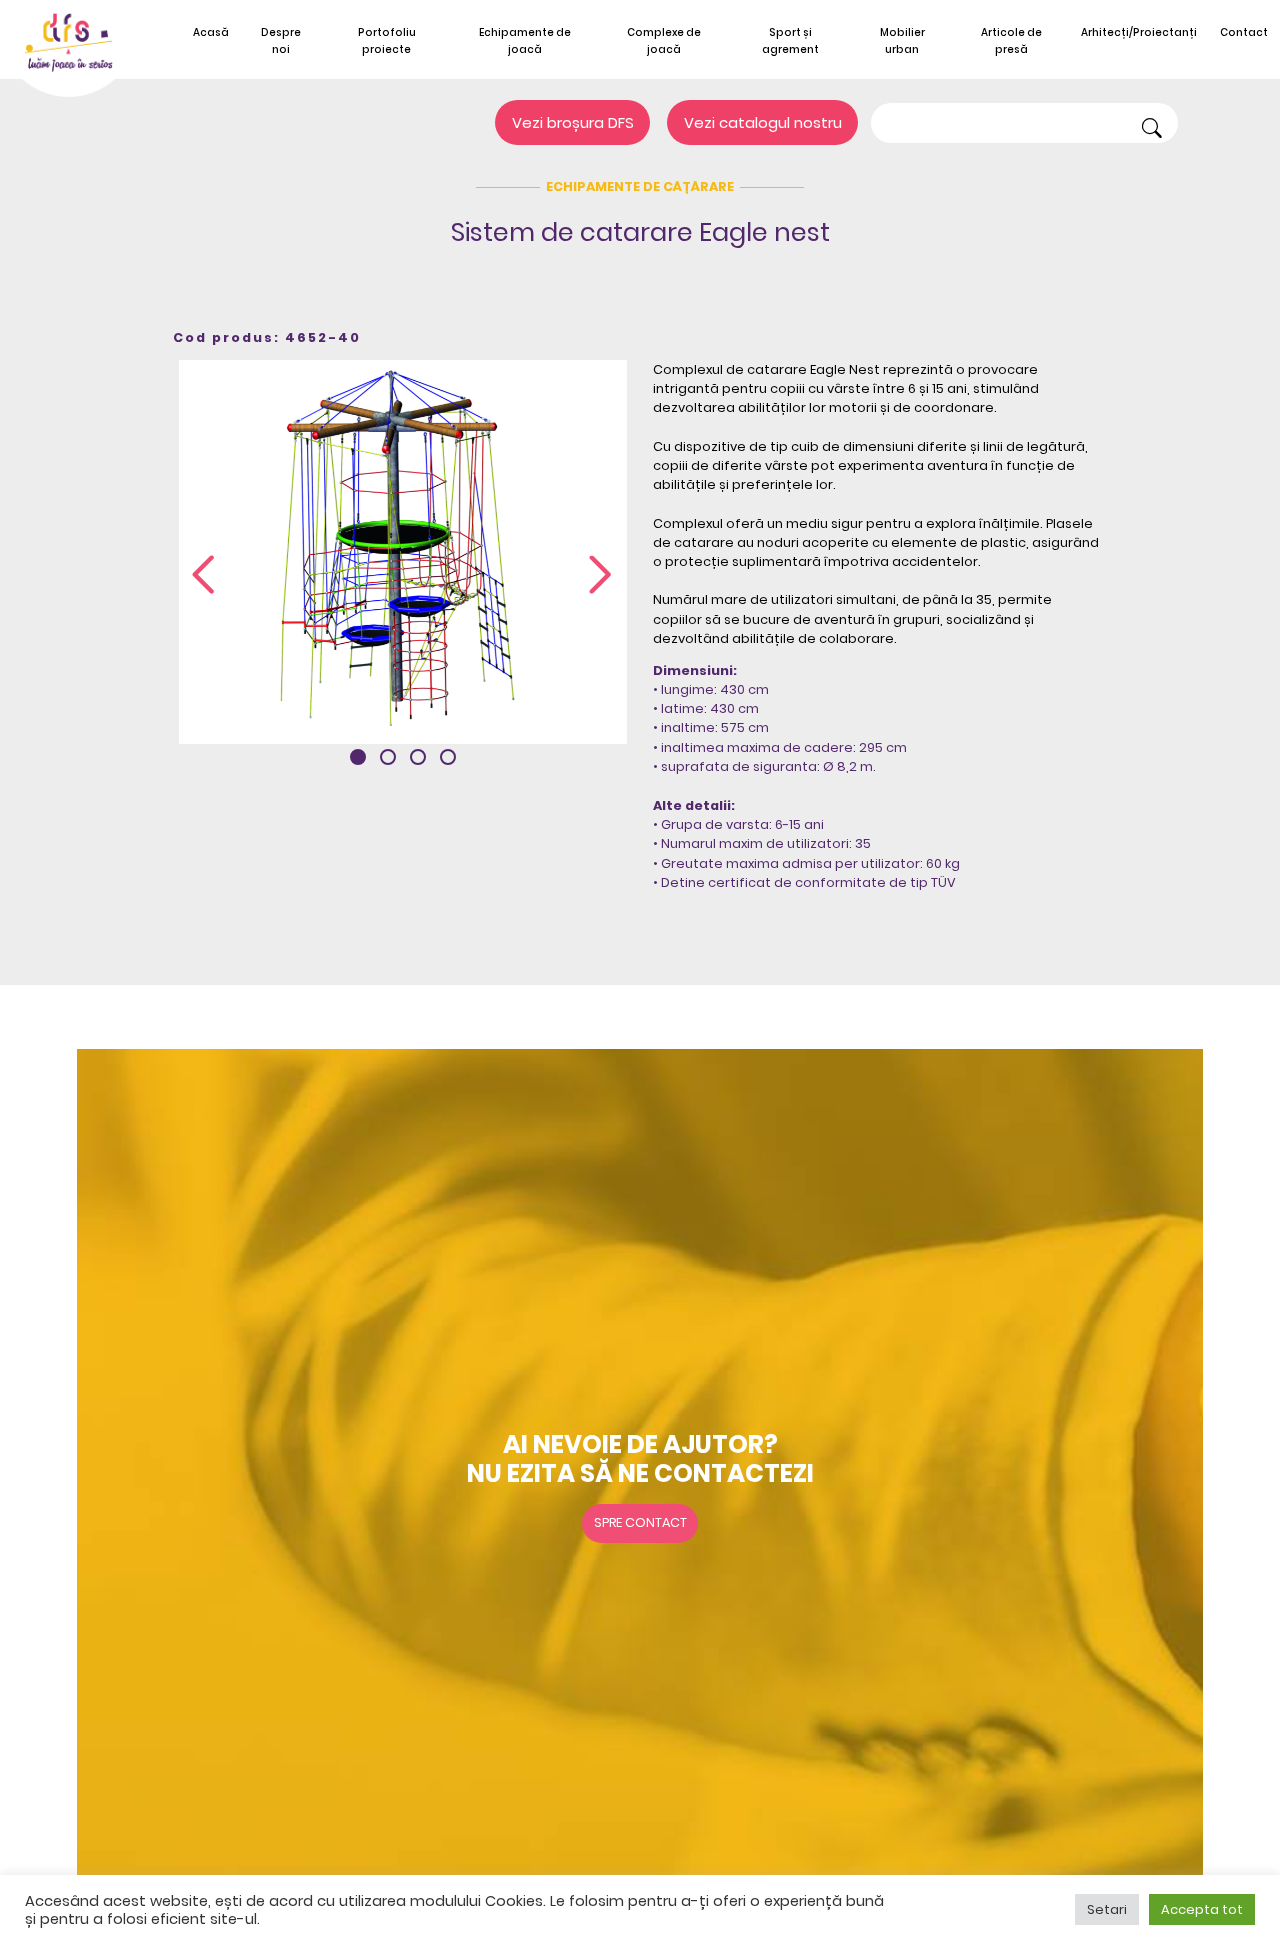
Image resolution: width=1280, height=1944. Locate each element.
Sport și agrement (790, 41)
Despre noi (281, 41)
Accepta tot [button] (1202, 1909)
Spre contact (640, 1522)
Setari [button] (1107, 1909)
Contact (1244, 32)
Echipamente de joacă (525, 41)
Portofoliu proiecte (387, 41)
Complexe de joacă (664, 41)
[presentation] (203, 576)
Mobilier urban (902, 41)
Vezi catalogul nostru (763, 122)
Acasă (211, 32)
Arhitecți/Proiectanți (1139, 32)
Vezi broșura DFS (573, 122)
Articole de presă (1011, 41)
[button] (358, 757)
